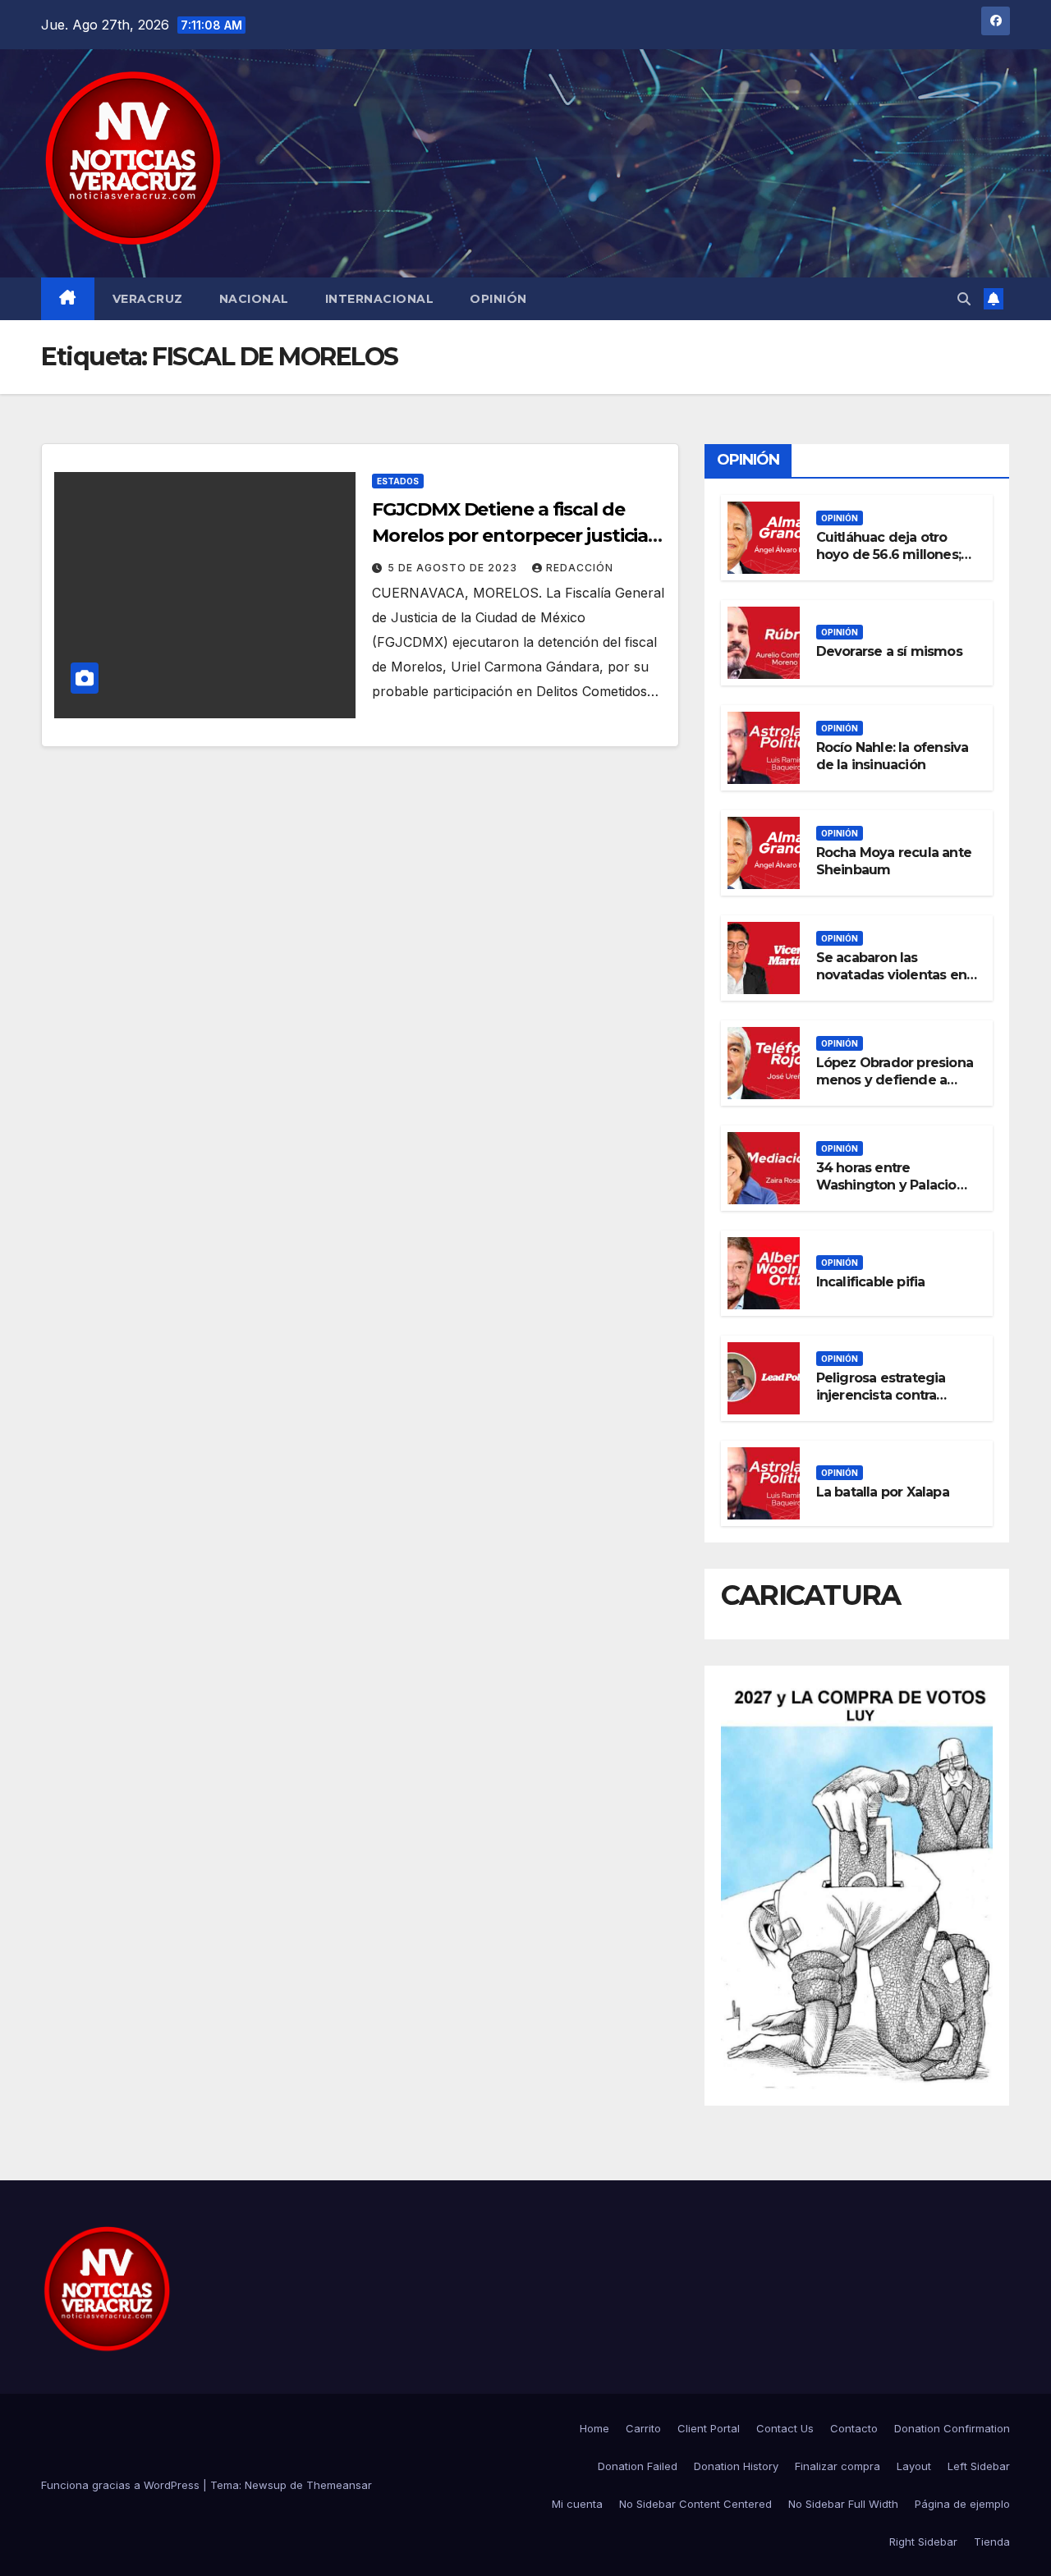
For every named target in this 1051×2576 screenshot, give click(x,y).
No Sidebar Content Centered (695, 2504)
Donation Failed (638, 2466)
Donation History (736, 2466)
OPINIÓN (498, 299)
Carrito (643, 2428)
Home (594, 2428)
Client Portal (709, 2428)
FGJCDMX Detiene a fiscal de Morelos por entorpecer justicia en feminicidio (510, 536)
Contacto (854, 2428)
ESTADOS (398, 481)
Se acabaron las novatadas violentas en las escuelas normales (891, 975)
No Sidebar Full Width (843, 2504)
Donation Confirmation (952, 2428)
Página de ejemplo (962, 2504)
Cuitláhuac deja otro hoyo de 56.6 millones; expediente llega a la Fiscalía (888, 563)
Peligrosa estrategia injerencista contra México (881, 1395)
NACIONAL (254, 299)
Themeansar (339, 2485)
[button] (964, 299)
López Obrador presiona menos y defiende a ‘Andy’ (895, 1080)
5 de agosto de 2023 (454, 568)
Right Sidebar (923, 2542)
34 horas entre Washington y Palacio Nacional (886, 1185)
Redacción (580, 568)
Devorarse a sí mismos (889, 651)
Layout (914, 2466)
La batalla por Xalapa (883, 1492)
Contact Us (785, 2428)
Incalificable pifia (871, 1282)
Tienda (992, 2542)
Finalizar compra (838, 2466)
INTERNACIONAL (380, 299)
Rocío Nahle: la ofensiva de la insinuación (893, 756)
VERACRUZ (148, 299)
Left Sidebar (979, 2466)
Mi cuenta (577, 2504)
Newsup (266, 2485)
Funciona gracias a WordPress (122, 2485)
